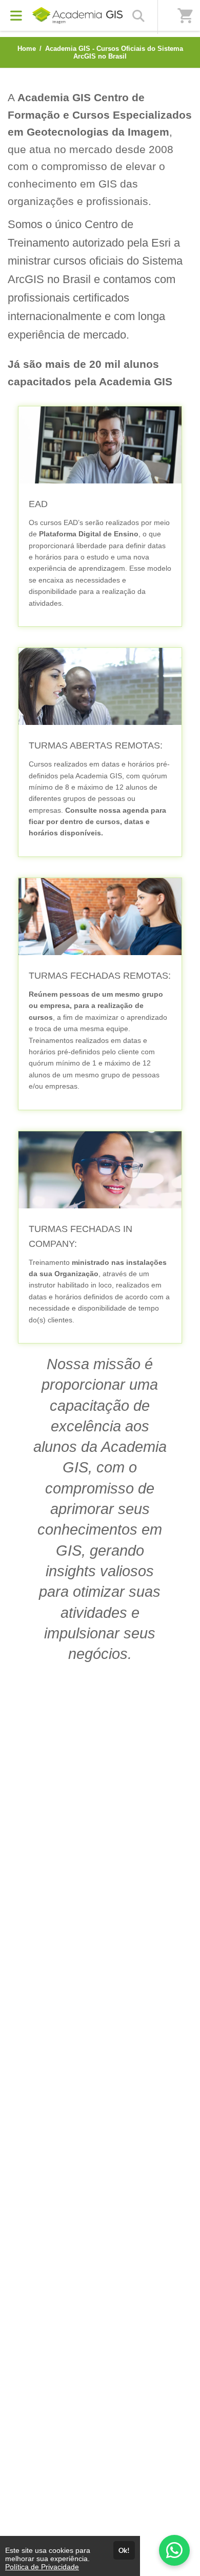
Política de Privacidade (42, 2567)
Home (27, 49)
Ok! (124, 2550)
